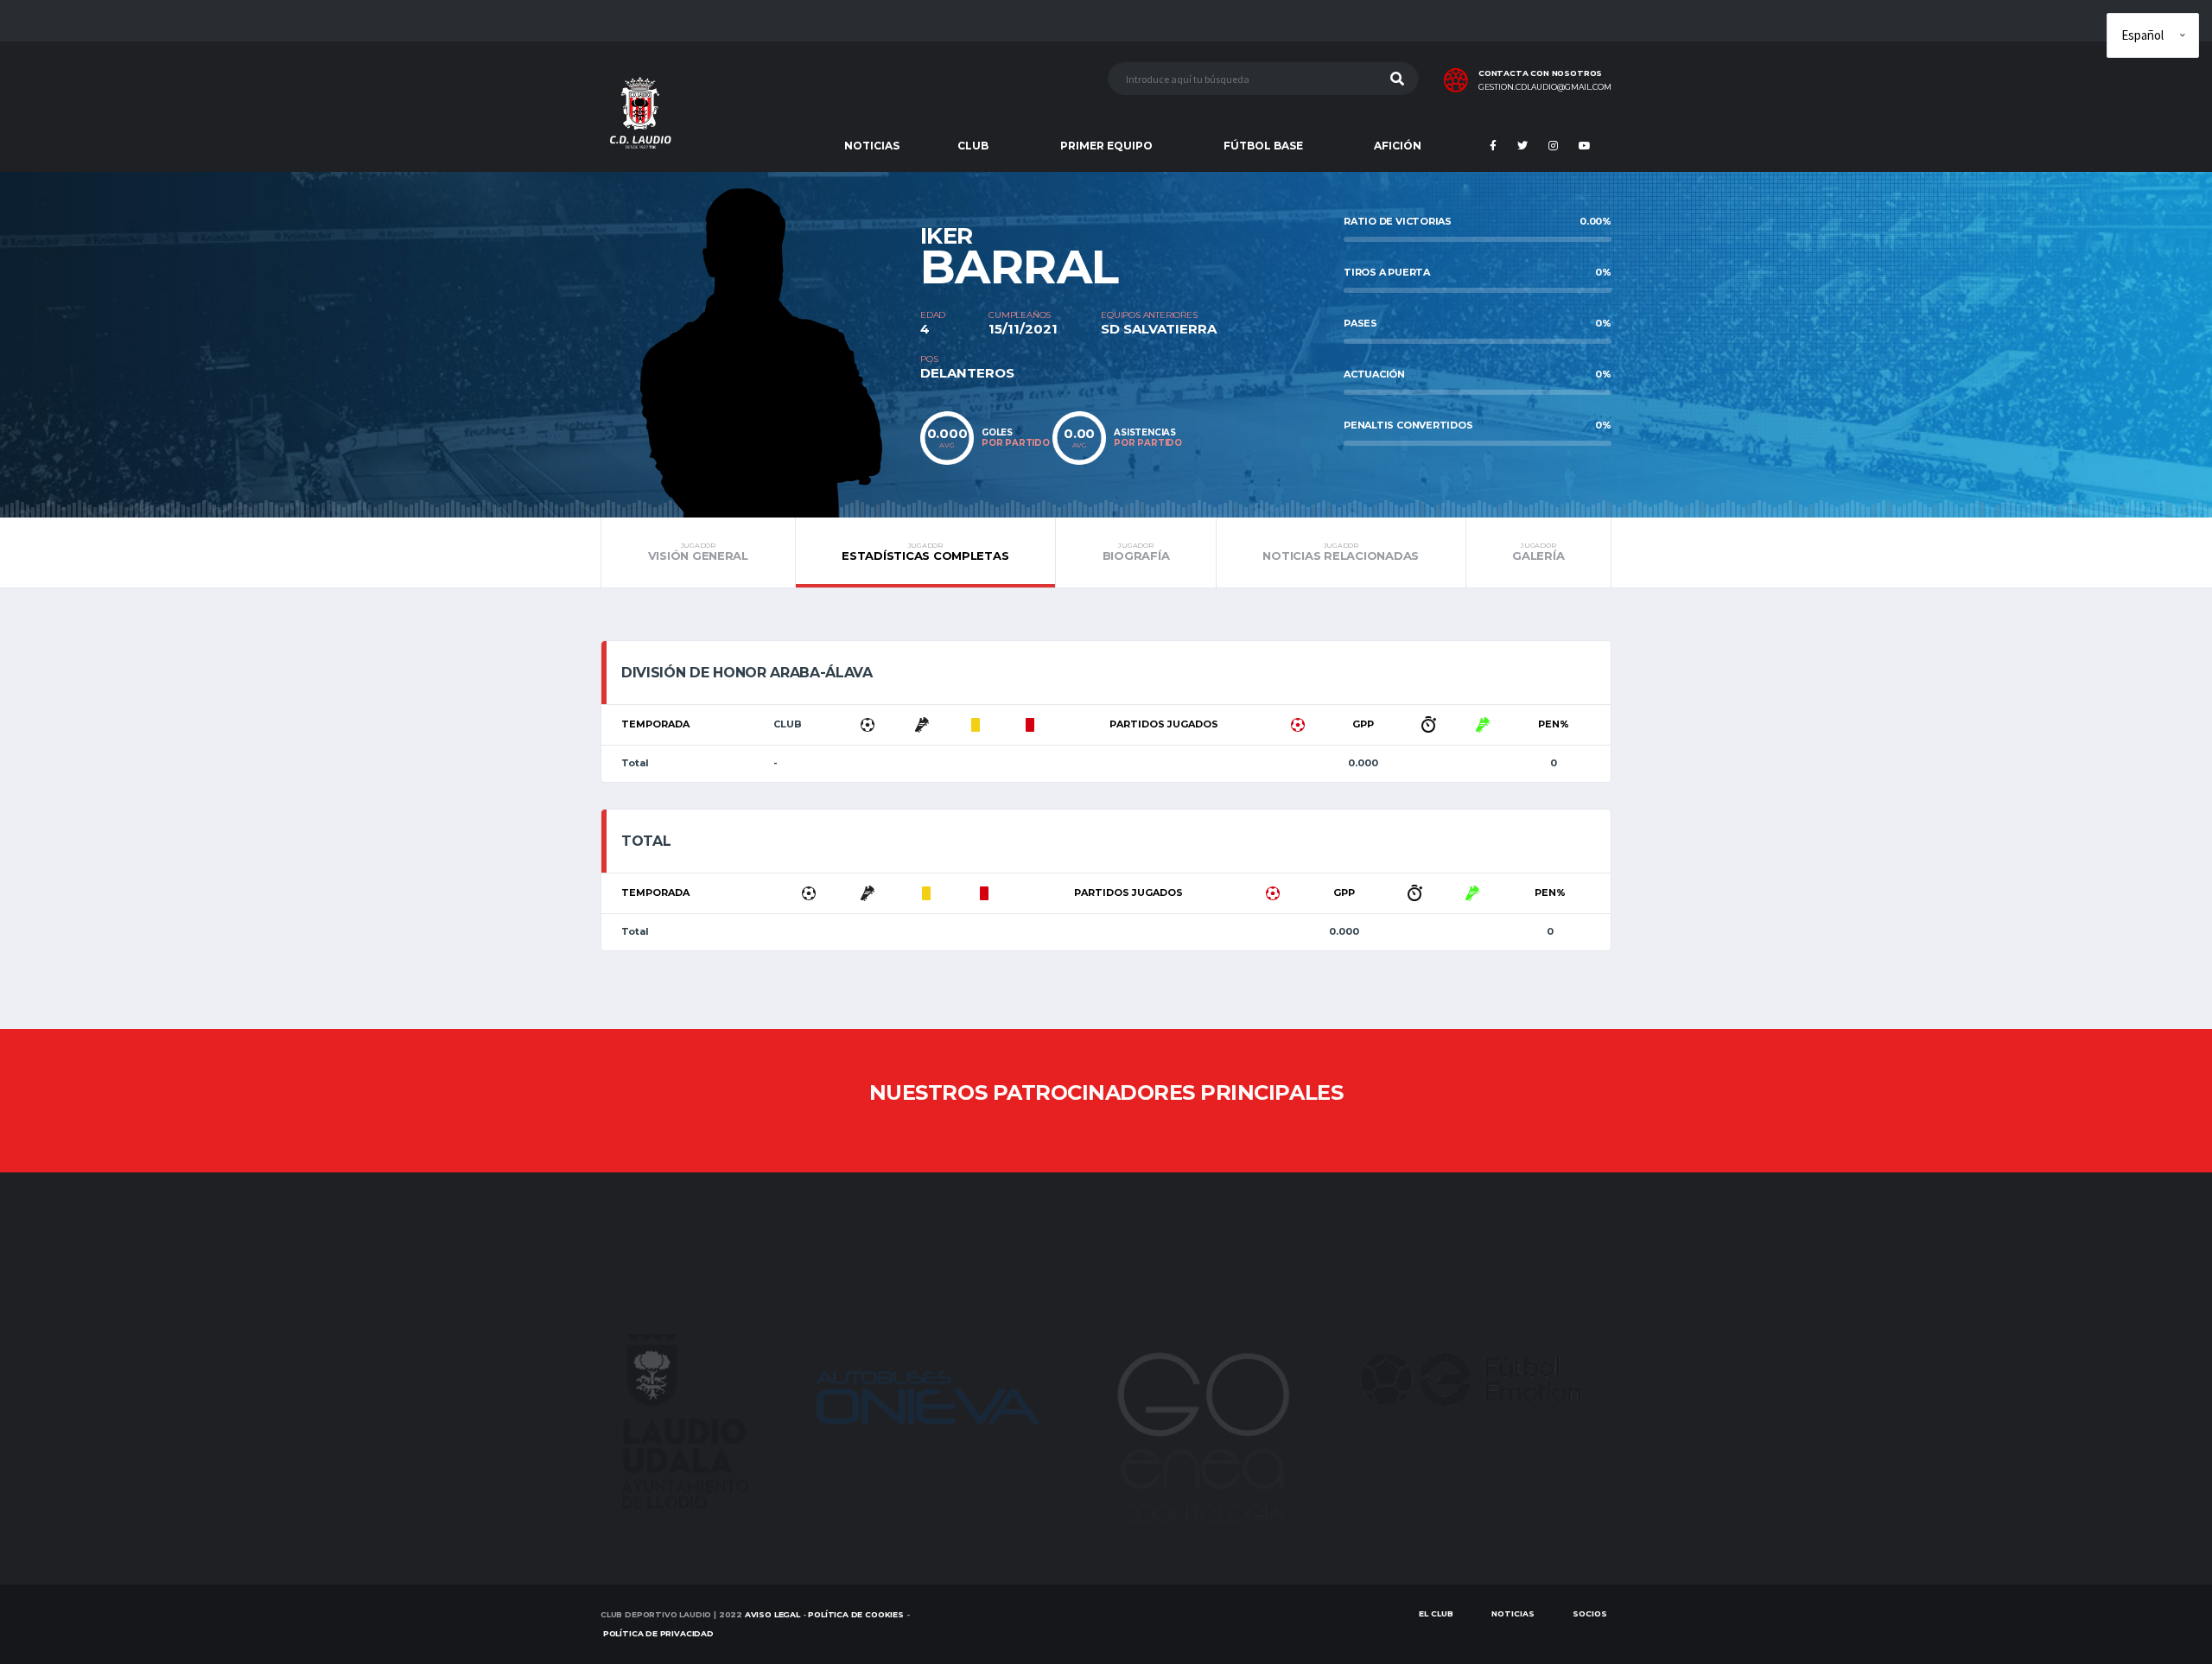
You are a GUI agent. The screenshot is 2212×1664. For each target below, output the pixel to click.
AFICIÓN (1398, 146)
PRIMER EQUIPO (1106, 146)
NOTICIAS (872, 146)
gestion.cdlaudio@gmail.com (1545, 87)
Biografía (1136, 552)
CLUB (973, 146)
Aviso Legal (772, 1614)
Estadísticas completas (925, 552)
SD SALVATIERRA (1159, 329)
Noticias (1513, 1613)
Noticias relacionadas (1341, 552)
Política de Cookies (856, 1614)
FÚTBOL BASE (1263, 146)
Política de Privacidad (658, 1633)
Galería (1538, 552)
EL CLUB (1436, 1613)
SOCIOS (1590, 1613)
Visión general (698, 552)
